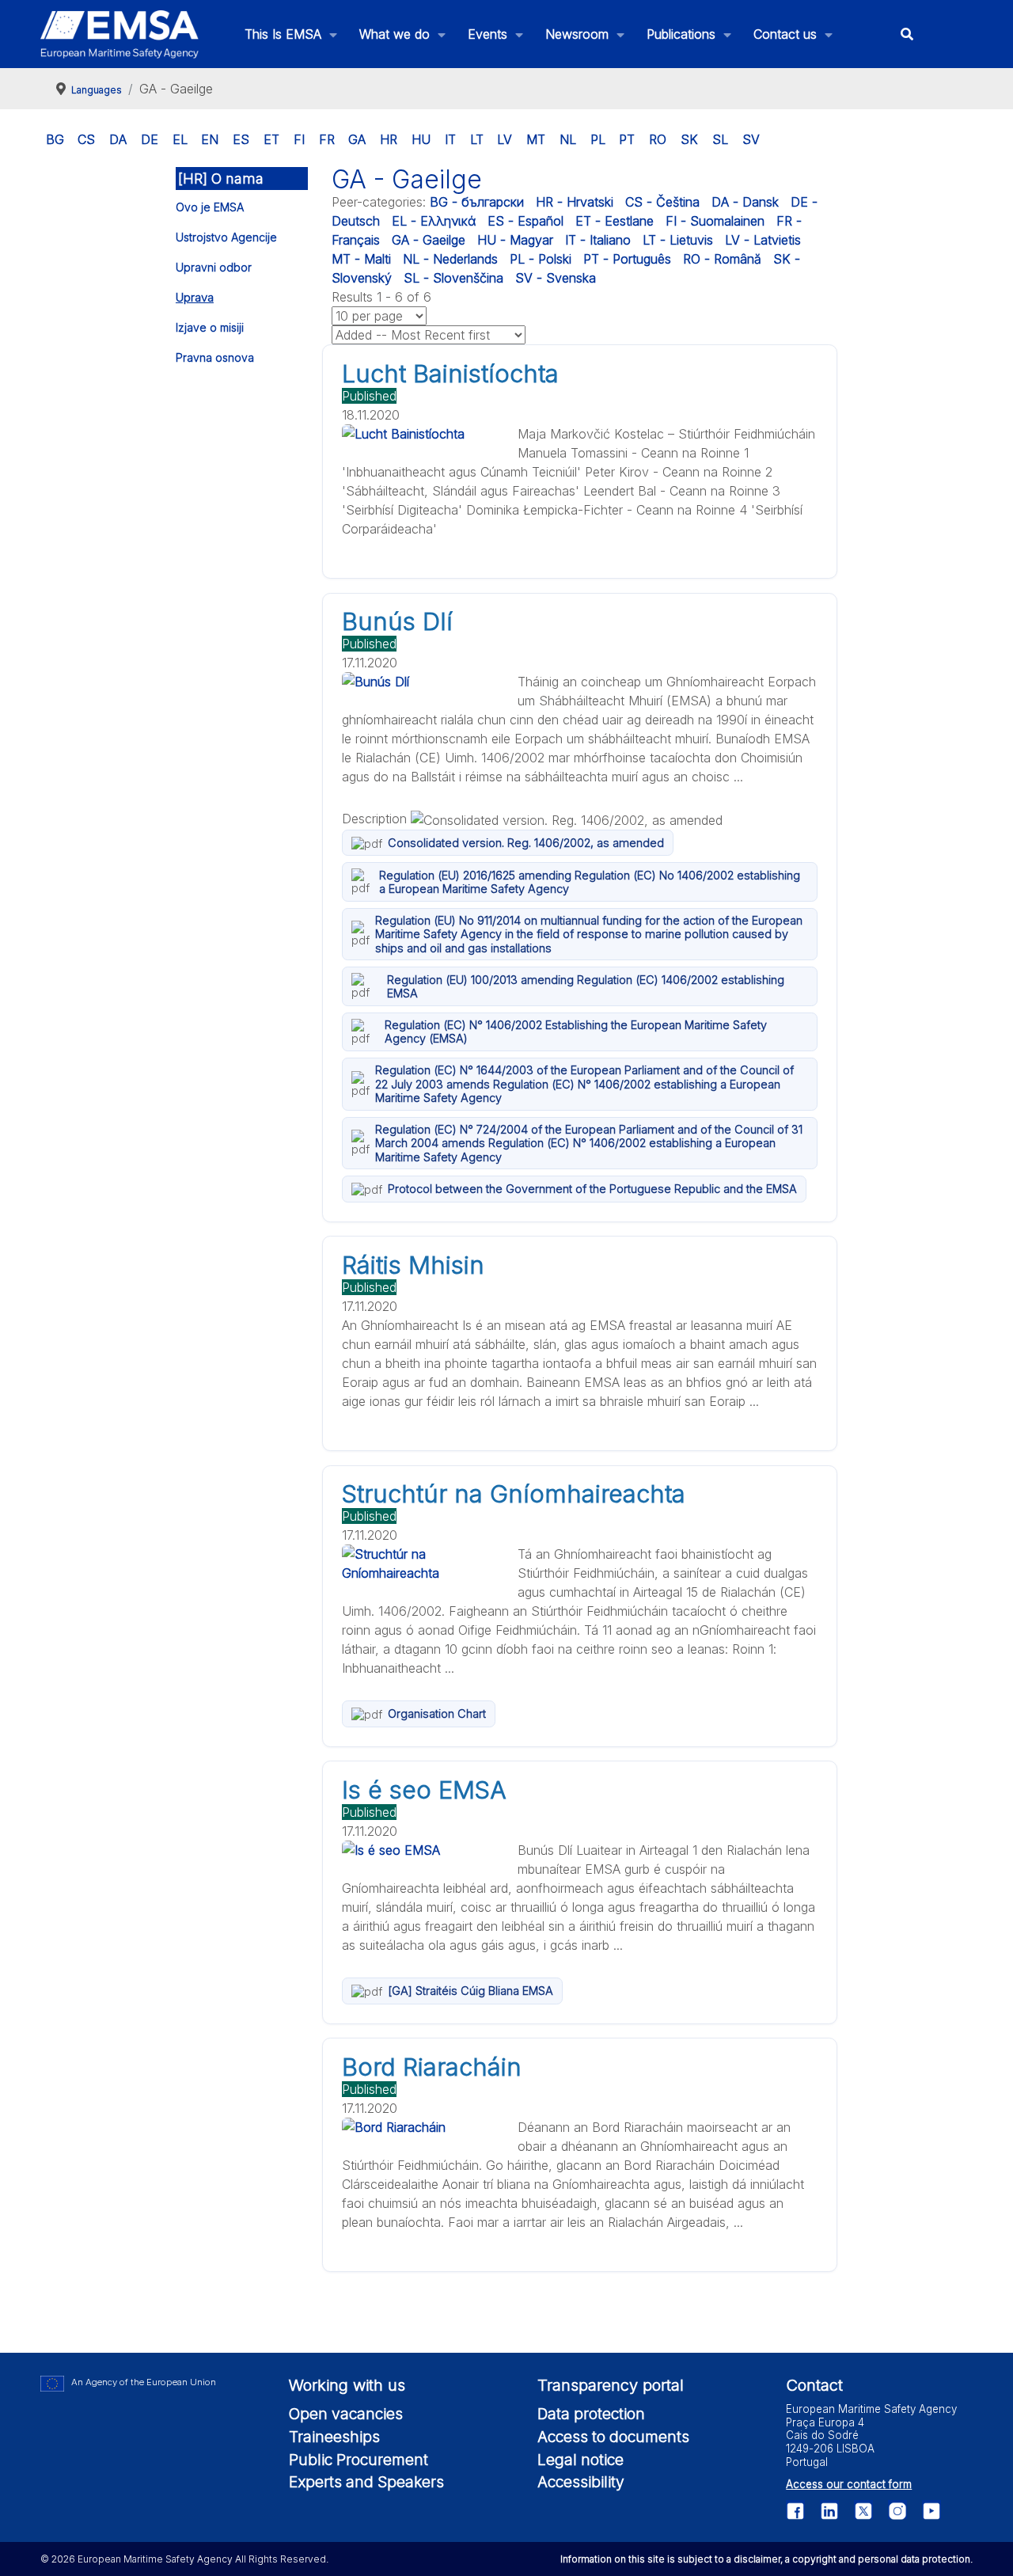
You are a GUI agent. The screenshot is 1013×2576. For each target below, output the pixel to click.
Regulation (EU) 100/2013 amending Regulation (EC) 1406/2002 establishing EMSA (586, 986)
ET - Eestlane (615, 221)
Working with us (347, 2385)
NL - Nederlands (450, 259)
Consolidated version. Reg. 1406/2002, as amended (526, 843)
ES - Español (525, 221)
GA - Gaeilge (429, 240)
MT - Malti (361, 259)
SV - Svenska (556, 278)
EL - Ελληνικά (434, 221)
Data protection (591, 2414)
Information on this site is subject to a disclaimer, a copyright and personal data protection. (766, 2559)
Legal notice (580, 2460)
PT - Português (627, 259)
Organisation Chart (437, 1714)
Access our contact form (849, 2484)
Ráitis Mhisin (413, 1265)
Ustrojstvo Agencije (226, 237)
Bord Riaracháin (432, 2067)
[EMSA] (120, 34)
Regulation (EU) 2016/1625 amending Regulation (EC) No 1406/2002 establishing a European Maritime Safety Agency (590, 882)
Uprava (195, 297)
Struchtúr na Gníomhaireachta (514, 1494)
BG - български (477, 202)
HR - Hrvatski (575, 202)
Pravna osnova (215, 357)
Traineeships (334, 2437)
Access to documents (613, 2437)
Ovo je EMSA (210, 207)
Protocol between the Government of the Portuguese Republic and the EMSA (592, 1189)
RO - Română (722, 259)
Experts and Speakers (366, 2482)
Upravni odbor (214, 267)
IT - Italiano (598, 240)
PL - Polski (541, 259)
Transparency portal (611, 2385)
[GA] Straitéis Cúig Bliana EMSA (470, 1991)
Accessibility (581, 2482)
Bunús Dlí (397, 621)
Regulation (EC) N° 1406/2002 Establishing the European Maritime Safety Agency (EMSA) (576, 1032)
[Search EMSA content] (907, 34)
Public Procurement (359, 2460)
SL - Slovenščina (453, 278)
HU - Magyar (515, 240)
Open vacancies (346, 2414)
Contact (814, 2385)
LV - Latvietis (763, 240)
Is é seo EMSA (424, 1790)
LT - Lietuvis (678, 240)
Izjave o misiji (210, 327)
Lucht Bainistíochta (450, 374)
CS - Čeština (662, 202)
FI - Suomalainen (715, 221)
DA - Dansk (745, 202)
